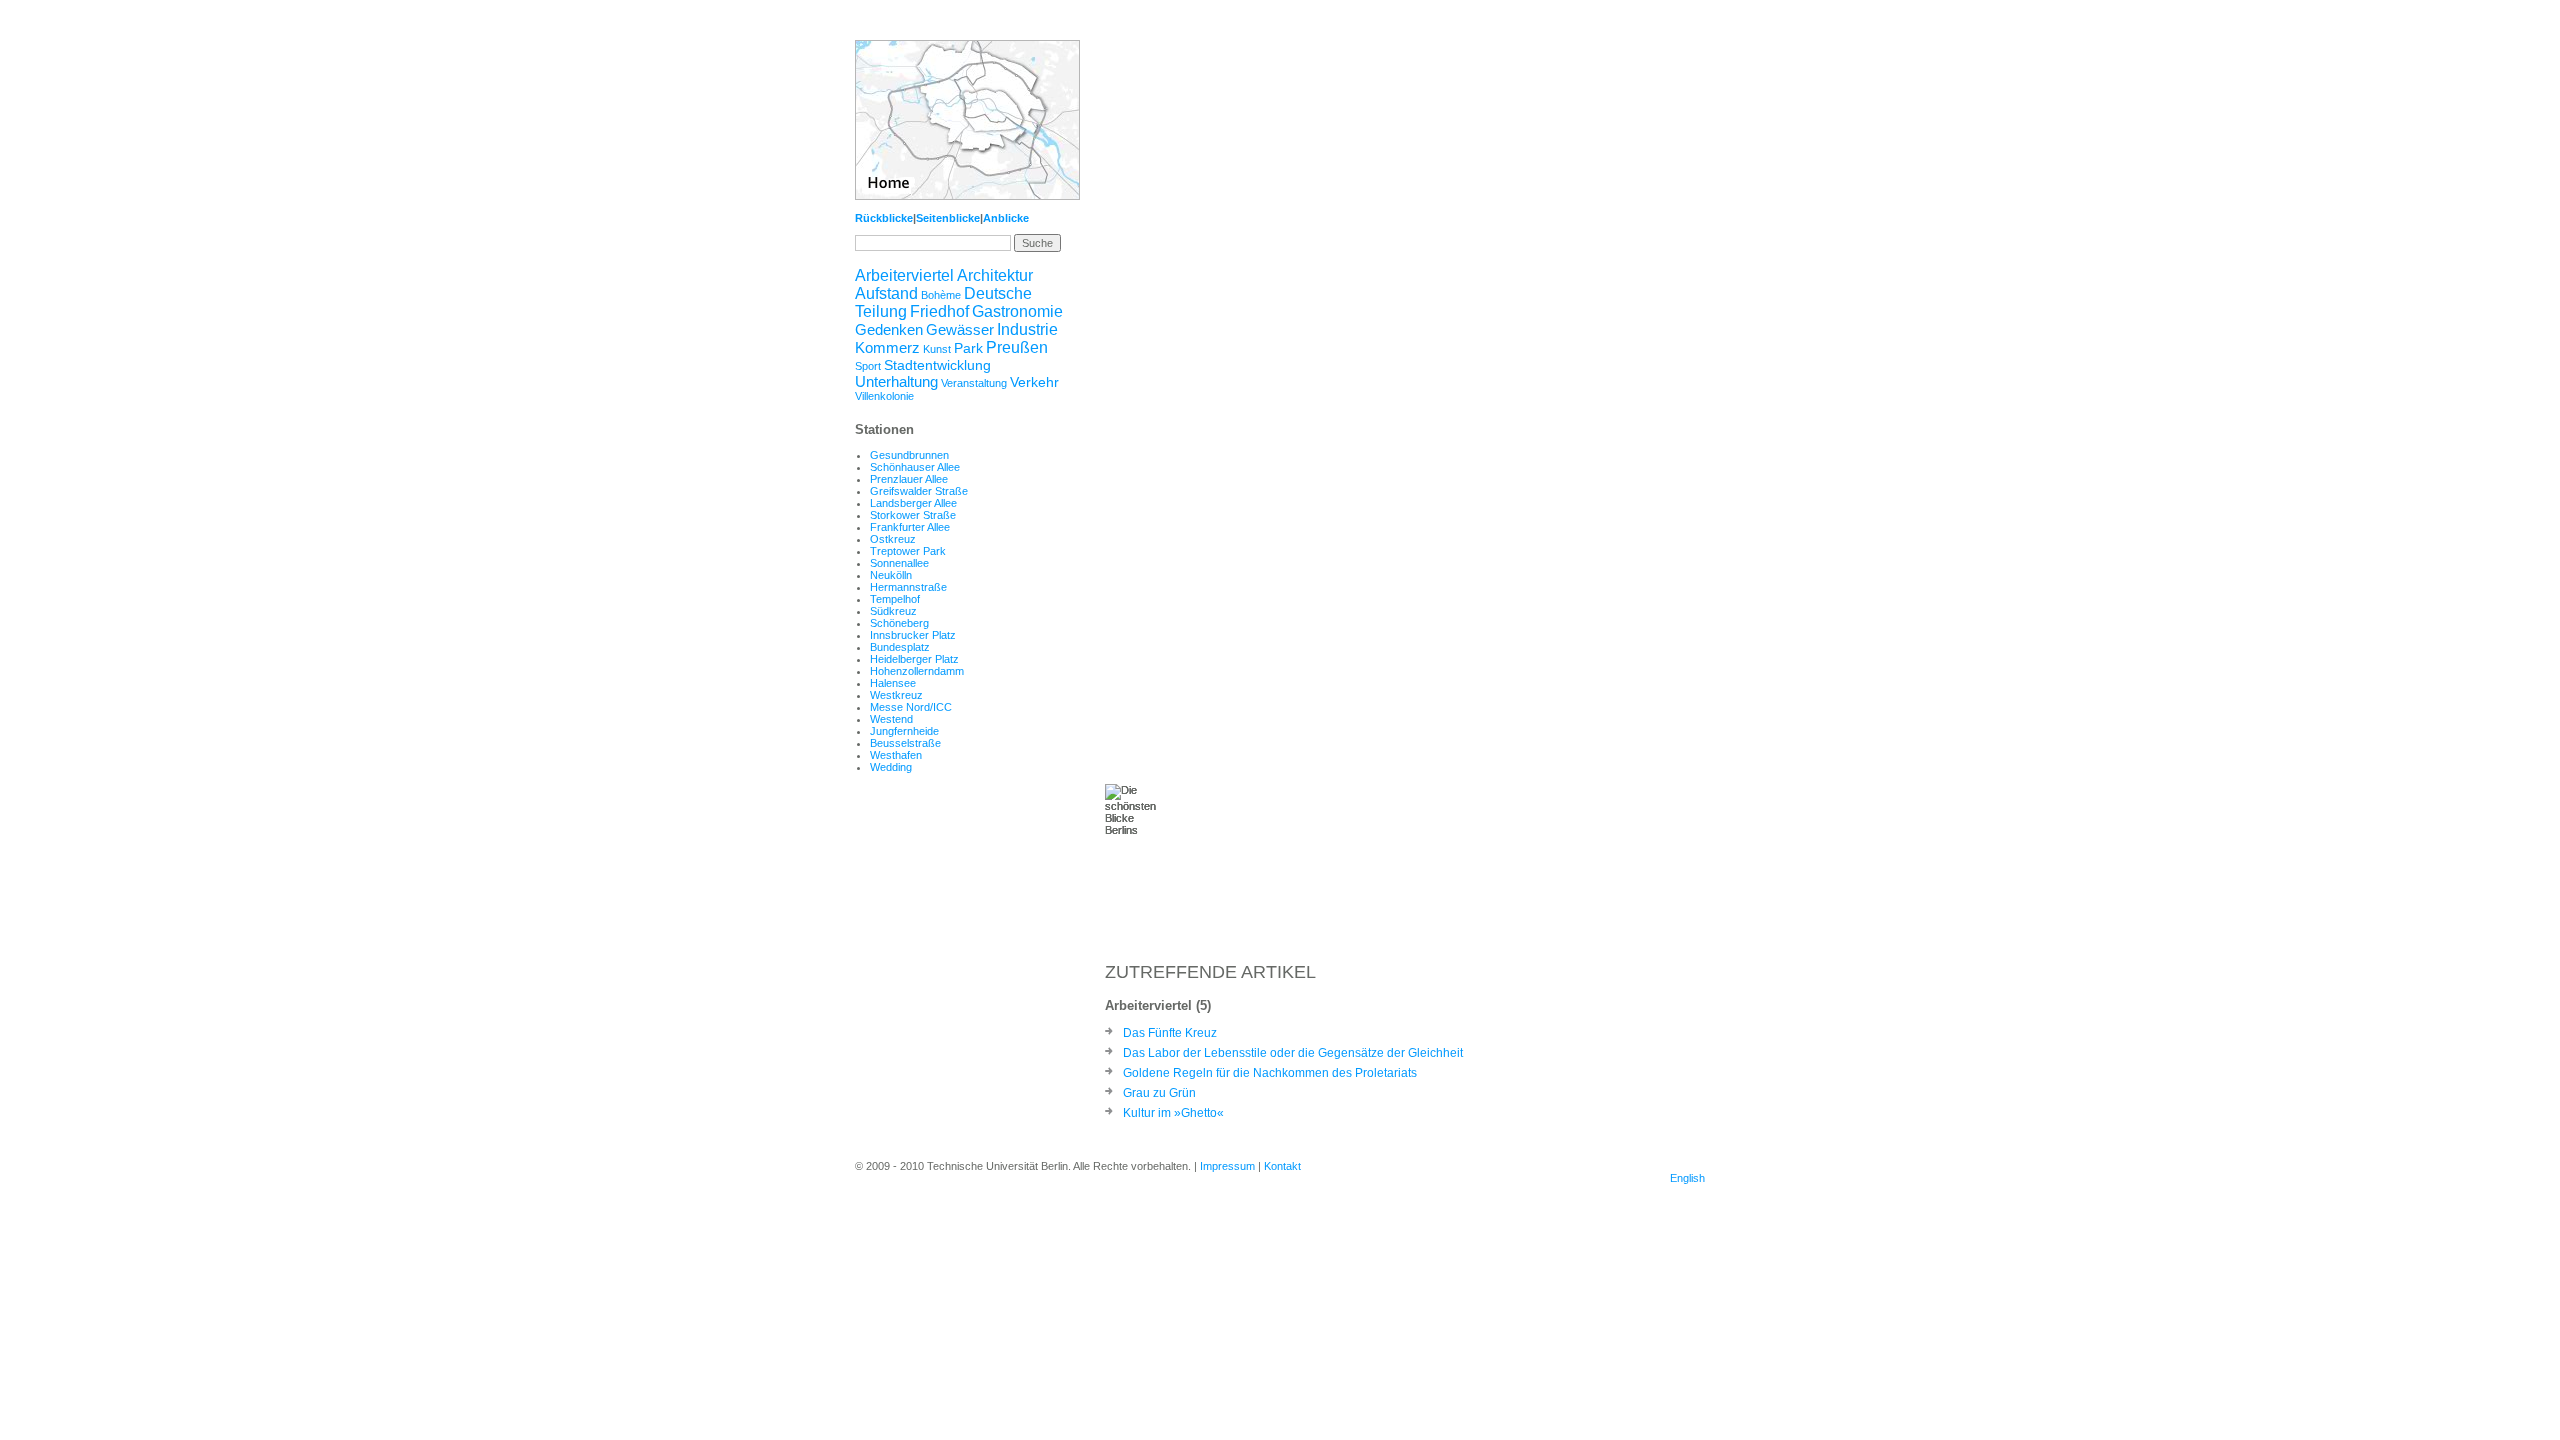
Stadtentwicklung (937, 365)
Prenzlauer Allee (909, 479)
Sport (868, 366)
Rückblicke (884, 218)
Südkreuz (893, 611)
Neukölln (891, 575)
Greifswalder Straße (919, 491)
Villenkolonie (884, 396)
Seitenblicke (948, 218)
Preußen (1017, 347)
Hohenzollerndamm (917, 671)
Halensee (893, 683)
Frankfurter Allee (910, 527)
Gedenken (889, 329)
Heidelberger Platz (914, 659)
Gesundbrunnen (909, 455)
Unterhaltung (896, 381)
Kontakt (1282, 1166)
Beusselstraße (905, 743)
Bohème (941, 295)
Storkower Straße (913, 515)
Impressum (1227, 1166)
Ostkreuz (893, 539)
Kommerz (887, 347)
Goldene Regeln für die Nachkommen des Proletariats (1270, 1073)
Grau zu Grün (1159, 1093)
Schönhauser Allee (915, 467)
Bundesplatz (900, 647)
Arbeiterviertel (904, 275)
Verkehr (1034, 382)
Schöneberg (899, 623)
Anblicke (1006, 218)
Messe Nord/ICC (911, 707)
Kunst (937, 349)
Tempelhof (895, 599)
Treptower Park (908, 551)
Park (968, 348)
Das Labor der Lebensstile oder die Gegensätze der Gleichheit (1293, 1053)
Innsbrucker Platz (913, 635)
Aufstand (886, 293)
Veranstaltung (974, 383)
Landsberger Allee (913, 503)
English (1687, 1178)
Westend (891, 719)
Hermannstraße (908, 587)
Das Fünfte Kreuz (1170, 1033)
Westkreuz (896, 695)
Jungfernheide (904, 731)
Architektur (995, 275)
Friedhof (939, 311)
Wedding (891, 767)
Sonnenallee (899, 563)
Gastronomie (1017, 311)
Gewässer (960, 329)
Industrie (1027, 329)
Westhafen (896, 755)
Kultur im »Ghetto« (1173, 1113)
